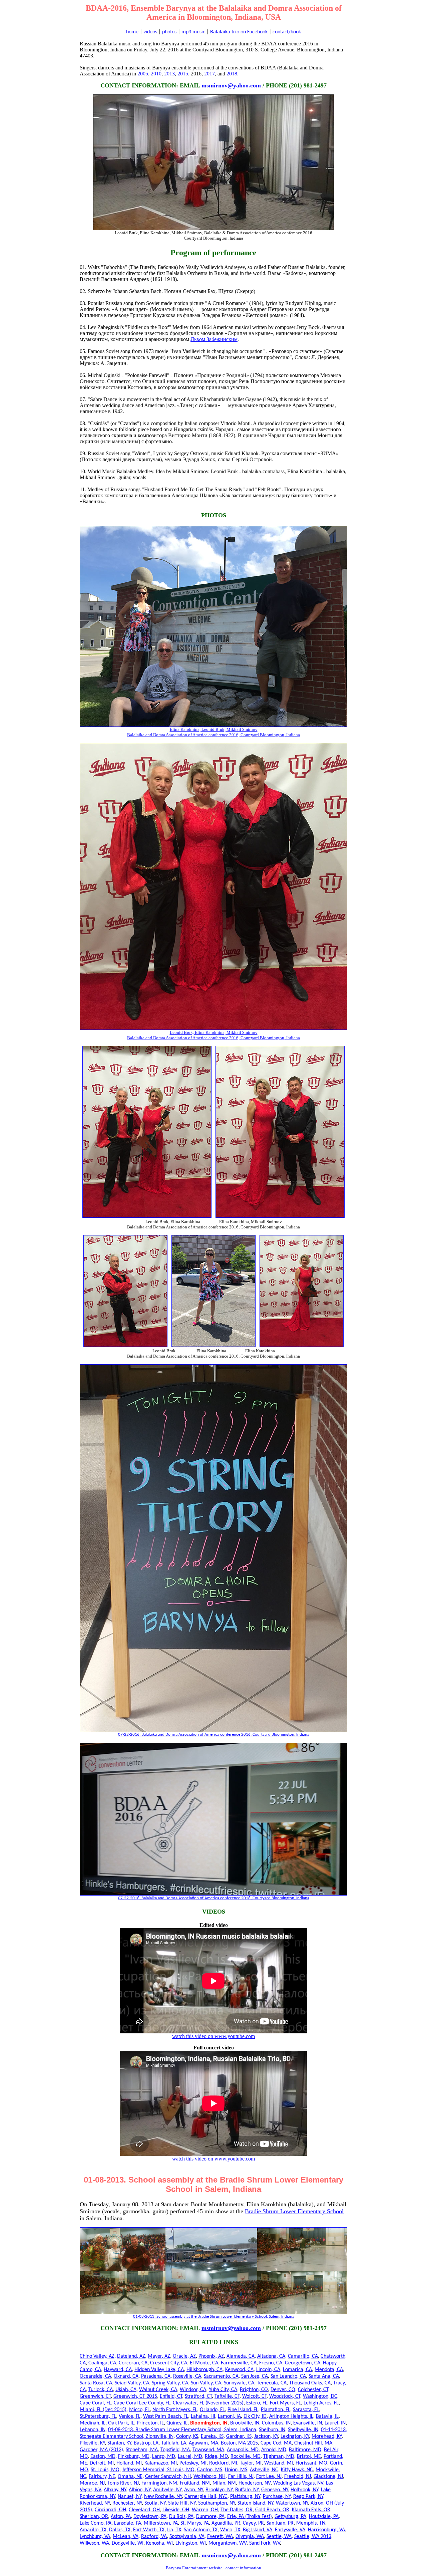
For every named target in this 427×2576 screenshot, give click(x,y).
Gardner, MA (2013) (101, 2450)
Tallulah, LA (174, 2443)
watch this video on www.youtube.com (213, 2036)
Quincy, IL (177, 2423)
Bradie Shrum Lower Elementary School (294, 2211)
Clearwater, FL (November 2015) (208, 2403)
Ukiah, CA (126, 2390)
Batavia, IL (327, 2416)
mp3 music (193, 32)
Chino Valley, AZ (97, 2356)
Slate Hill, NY (182, 2503)
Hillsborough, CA (204, 2370)
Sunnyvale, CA (239, 2383)
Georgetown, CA (303, 2363)
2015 (183, 74)
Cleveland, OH (144, 2510)
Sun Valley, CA (206, 2383)
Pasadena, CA (156, 2376)
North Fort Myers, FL (175, 2410)
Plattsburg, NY (245, 2497)
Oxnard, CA (126, 2376)
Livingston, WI (191, 2543)
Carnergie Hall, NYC (206, 2497)
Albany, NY (115, 2490)
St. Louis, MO (105, 2470)
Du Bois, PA (181, 2517)
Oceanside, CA (95, 2376)
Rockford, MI (223, 2463)
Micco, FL (139, 2410)
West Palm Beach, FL (166, 2416)
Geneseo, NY (275, 2490)
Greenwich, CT (95, 2396)
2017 (209, 74)
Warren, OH (205, 2510)
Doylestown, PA (150, 2517)
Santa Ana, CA (324, 2376)
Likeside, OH (176, 2510)
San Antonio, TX (201, 2530)
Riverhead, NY (95, 2503)
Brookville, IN (245, 2423)
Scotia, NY (155, 2503)
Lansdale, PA (128, 2523)
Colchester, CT (313, 2390)
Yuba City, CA (223, 2390)
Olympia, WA (250, 2537)
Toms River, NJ (123, 2483)
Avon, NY (193, 2490)
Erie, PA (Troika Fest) (250, 2517)
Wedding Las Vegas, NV (298, 2483)
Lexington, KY (295, 2437)
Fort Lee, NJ (269, 2477)
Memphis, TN (311, 2523)
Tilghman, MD (279, 2457)
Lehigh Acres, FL (321, 2403)
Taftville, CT (227, 2396)
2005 (143, 74)
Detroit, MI (102, 2463)
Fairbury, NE (102, 2477)
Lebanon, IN (93, 2430)
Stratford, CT (198, 2396)
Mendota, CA (329, 2370)
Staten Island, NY (255, 2503)
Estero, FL (257, 2403)
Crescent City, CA (169, 2363)
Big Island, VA (258, 2530)
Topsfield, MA (175, 2450)
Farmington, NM (159, 2483)
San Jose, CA (255, 2376)
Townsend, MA (208, 2450)
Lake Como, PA (96, 2523)
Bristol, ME (309, 2457)
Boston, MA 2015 (239, 2443)
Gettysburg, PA (290, 2517)
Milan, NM (224, 2483)
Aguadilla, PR (226, 2523)
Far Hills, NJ (241, 2477)
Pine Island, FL (243, 2410)
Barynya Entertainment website (194, 2568)
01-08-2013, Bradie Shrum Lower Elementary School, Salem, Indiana (182, 2430)
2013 (169, 74)
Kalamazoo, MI (161, 2463)
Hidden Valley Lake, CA (159, 2370)
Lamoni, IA (229, 2416)
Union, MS (236, 2470)
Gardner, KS (239, 2437)
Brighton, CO (254, 2390)
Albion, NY (140, 2490)
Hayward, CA (118, 2370)
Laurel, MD (190, 2457)
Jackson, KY (266, 2437)
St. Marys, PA (195, 2523)
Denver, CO (283, 2390)
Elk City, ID (255, 2416)
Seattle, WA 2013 (313, 2537)
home (132, 32)
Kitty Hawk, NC (297, 2470)
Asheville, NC (264, 2470)
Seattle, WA (279, 2537)
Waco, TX (230, 2530)
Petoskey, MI (193, 2463)
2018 (232, 74)
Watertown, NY (292, 2503)
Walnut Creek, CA (158, 2390)
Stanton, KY (119, 2443)
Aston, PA (121, 2517)
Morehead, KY (327, 2437)
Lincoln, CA (268, 2370)
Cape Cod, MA (276, 2443)
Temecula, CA (272, 2383)
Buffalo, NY (247, 2490)
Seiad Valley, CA (132, 2383)
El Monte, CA (204, 2363)
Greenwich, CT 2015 (135, 2396)
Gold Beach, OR (272, 2510)
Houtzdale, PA (324, 2517)
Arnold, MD (274, 2450)
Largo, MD (164, 2457)
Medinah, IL (93, 2423)
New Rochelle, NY (163, 2497)
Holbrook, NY (304, 2490)
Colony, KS (187, 2437)
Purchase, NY (277, 2497)
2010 (156, 74)
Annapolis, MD (243, 2450)
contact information (243, 2568)
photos (169, 32)
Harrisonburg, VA (326, 2530)
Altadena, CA (271, 2356)
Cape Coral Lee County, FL (142, 2403)
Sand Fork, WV (265, 2543)
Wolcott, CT (254, 2396)
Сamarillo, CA (303, 2356)
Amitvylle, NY (167, 2490)
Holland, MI (129, 2463)
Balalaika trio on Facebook (239, 32)
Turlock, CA (101, 2390)
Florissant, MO (311, 2463)
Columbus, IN (276, 2423)
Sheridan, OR (94, 2517)
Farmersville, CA (239, 2363)
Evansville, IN (308, 2423)
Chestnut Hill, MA (313, 2443)
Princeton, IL (150, 2423)
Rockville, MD (246, 2457)
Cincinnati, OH (110, 2510)
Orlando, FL (212, 2410)
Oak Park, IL (121, 2423)
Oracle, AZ (184, 2356)
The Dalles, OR (237, 2510)
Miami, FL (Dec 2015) (103, 2410)
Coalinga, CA (102, 2363)
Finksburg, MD (134, 2457)
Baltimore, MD (305, 2450)
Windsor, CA (193, 2390)
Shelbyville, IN (303, 2430)
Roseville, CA (187, 2376)
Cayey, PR (253, 2523)
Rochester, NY (127, 2503)
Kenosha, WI (159, 2543)
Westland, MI (279, 2463)
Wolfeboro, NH (209, 2477)
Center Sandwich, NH (168, 2477)
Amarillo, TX (93, 2530)
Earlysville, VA (290, 2530)
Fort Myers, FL (285, 2403)
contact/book (287, 32)
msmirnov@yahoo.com (231, 85)
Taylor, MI (251, 2463)
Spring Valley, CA (170, 2383)
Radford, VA (154, 2537)
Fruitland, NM (195, 2483)
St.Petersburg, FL (98, 2416)
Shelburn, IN (272, 2430)
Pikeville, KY (92, 2443)
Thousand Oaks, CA (310, 2383)
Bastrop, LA (146, 2443)
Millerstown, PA (161, 2523)
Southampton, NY (217, 2503)
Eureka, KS (212, 2437)
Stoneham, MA (142, 2450)
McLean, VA (126, 2537)
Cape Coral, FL (95, 2403)
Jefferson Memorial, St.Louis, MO (158, 2470)
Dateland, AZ (131, 2356)
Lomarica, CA (297, 2370)
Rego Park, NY (308, 2497)
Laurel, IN (335, 2423)
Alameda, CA (241, 2356)
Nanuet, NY (130, 2497)
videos (150, 32)
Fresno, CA (271, 2363)
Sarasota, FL (306, 2410)
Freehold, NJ (298, 2477)
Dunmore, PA (210, 2517)
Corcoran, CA (133, 2363)
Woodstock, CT (285, 2396)
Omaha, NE (130, 2477)
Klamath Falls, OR (311, 2510)
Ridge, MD (216, 2457)
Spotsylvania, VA (187, 2537)
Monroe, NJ (92, 2483)
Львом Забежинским (214, 339)
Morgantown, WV (228, 2543)
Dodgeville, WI (128, 2543)
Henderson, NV (255, 2483)
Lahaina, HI (203, 2416)
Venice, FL (130, 2416)
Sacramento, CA (221, 2376)
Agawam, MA (203, 2443)
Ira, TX (174, 2530)
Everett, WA (220, 2537)
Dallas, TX (120, 2530)
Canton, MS (210, 2470)
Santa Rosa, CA (96, 2383)
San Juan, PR (280, 2523)
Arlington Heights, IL (291, 2416)
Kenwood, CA (239, 2370)
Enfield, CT (171, 2396)
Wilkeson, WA (94, 2543)
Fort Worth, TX (149, 2530)
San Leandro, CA (288, 2376)
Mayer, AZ (159, 2356)
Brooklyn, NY (219, 2490)
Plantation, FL (276, 2410)
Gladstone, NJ (328, 2477)
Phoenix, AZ (211, 2356)
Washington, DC (320, 2396)
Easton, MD (103, 2457)
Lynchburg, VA (95, 2537)
